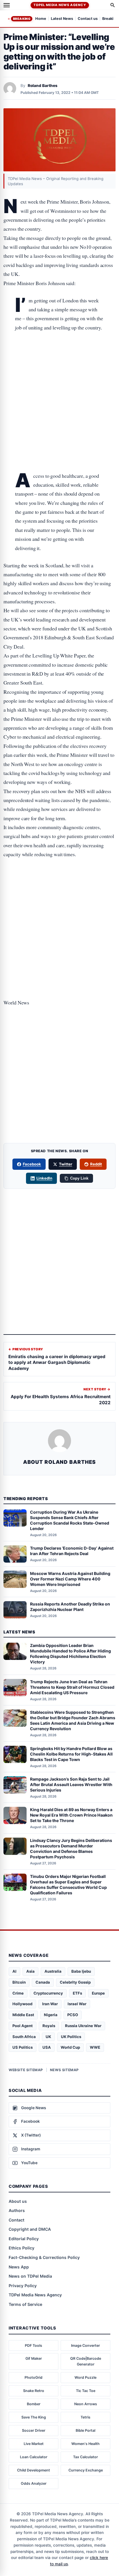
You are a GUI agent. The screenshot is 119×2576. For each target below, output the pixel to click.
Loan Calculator (34, 2457)
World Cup (70, 2047)
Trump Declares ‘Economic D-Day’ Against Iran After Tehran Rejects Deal (72, 1551)
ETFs (77, 1993)
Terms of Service (25, 2304)
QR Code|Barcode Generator (86, 2361)
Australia (53, 1971)
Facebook (32, 1164)
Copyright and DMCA (30, 2229)
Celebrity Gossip (75, 1982)
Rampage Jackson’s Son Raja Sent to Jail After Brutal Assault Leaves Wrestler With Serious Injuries (71, 1784)
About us (18, 2201)
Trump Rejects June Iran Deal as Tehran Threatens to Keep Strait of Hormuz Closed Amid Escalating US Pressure (72, 1687)
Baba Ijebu (81, 1971)
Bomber (34, 2404)
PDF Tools (34, 2345)
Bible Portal (85, 2430)
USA (47, 2047)
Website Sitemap (26, 2070)
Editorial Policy (24, 2239)
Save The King (34, 2417)
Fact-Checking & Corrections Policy (44, 2257)
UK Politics (71, 2037)
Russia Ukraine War (83, 2026)
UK (48, 2037)
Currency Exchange (86, 2470)
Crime (18, 1993)
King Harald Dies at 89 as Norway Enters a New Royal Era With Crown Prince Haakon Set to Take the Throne (71, 1815)
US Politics (23, 2047)
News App (19, 2267)
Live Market (34, 2444)
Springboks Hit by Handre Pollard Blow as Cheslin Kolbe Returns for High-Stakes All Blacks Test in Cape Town (71, 1754)
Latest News (62, 19)
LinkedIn (44, 1178)
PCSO (73, 2015)
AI (14, 1971)
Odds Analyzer (34, 2483)
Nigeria (51, 2015)
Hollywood (22, 2004)
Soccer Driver (34, 2430)
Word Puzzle (85, 2377)
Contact (16, 2220)
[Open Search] (113, 5)
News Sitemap (64, 2070)
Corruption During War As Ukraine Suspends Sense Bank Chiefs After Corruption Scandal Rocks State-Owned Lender (70, 1520)
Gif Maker (34, 2358)
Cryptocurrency (48, 1993)
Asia (30, 1971)
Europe (98, 1993)
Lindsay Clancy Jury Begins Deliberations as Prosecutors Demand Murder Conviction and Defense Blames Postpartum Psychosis (71, 1849)
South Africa (24, 2037)
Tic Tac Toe (86, 2391)
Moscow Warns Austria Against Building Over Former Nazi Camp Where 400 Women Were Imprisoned (70, 1579)
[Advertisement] (59, 362)
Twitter (66, 1164)
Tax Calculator (85, 2457)
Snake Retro (34, 2391)
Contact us (88, 19)
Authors (17, 2210)
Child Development (34, 2470)
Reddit (96, 1164)
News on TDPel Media (30, 2276)
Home (41, 19)
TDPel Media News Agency (60, 5)
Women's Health (85, 2444)
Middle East (23, 2015)
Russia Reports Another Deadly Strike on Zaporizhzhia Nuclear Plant (70, 1607)
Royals (49, 2026)
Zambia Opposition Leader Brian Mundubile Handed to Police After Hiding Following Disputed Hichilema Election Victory (70, 1654)
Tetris (85, 2417)
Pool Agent (23, 2026)
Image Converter (85, 2345)
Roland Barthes (43, 86)
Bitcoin (19, 1982)
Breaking (22, 19)
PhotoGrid (34, 2377)
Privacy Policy (23, 2286)
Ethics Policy (22, 2248)
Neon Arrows (86, 2404)
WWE (95, 2047)
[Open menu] (7, 5)
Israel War (77, 2004)
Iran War (50, 2004)
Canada (43, 1982)
